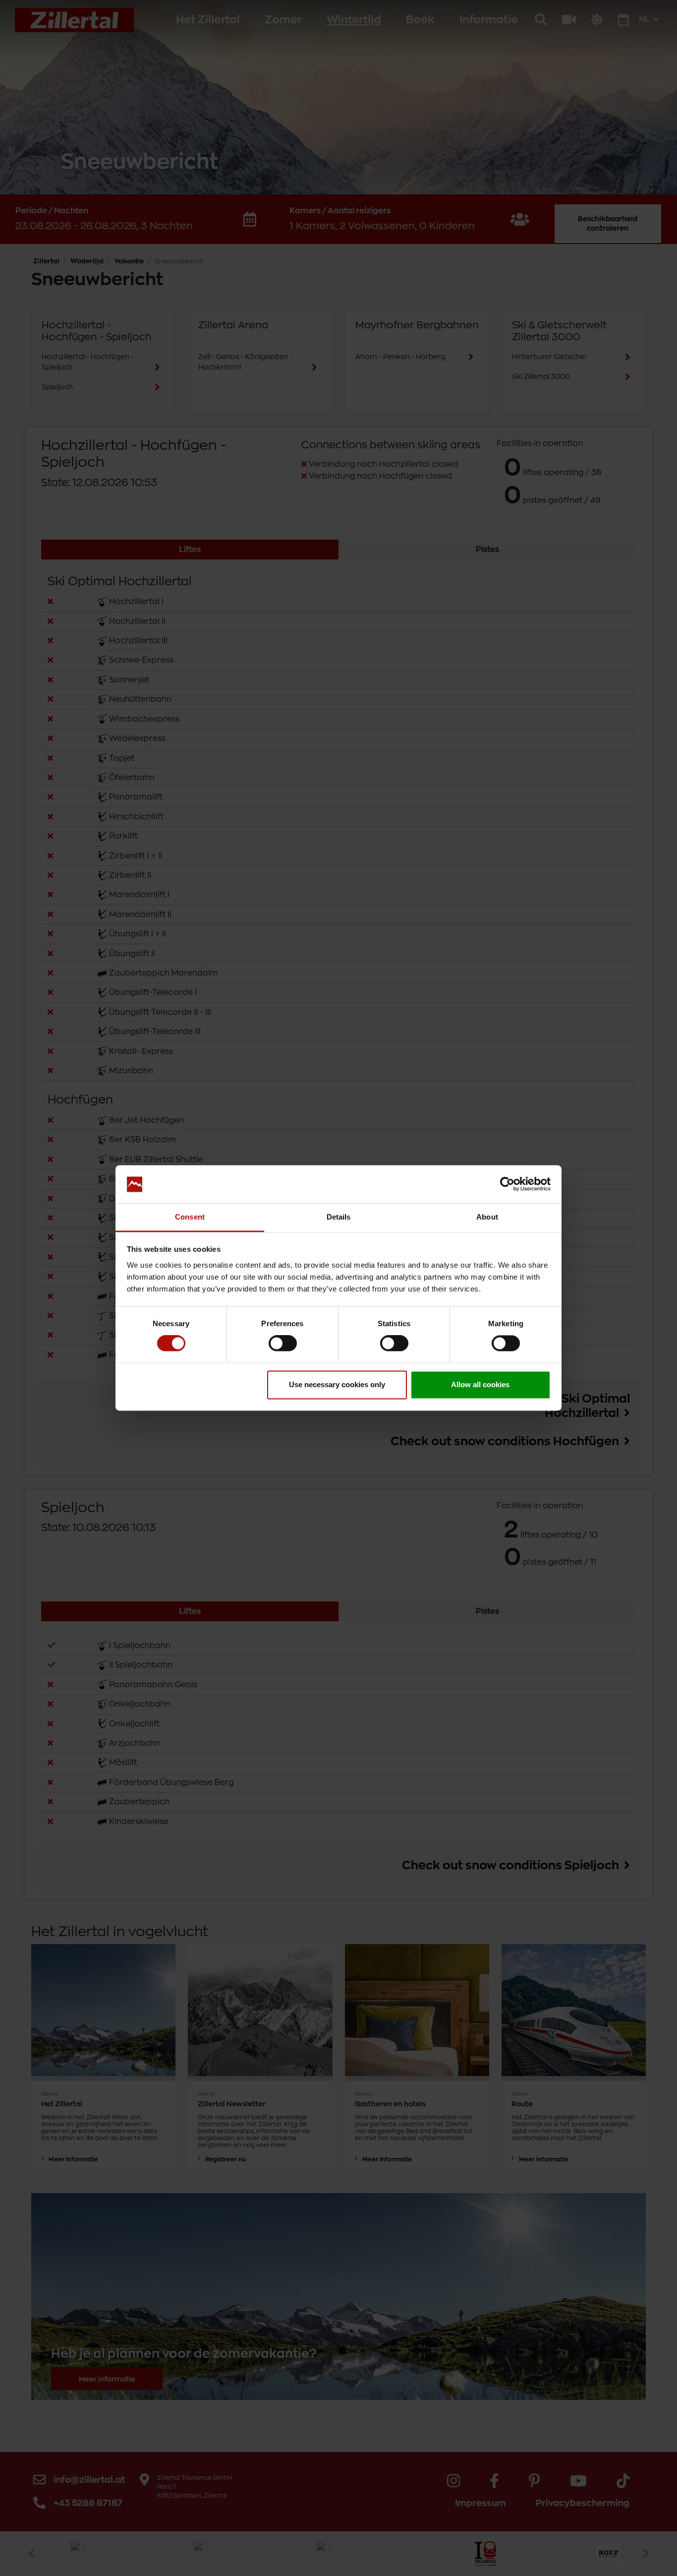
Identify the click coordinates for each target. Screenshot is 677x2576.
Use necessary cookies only (337, 1384)
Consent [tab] (190, 1217)
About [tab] (487, 1217)
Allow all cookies (480, 1384)
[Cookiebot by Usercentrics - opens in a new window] (507, 1184)
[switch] (283, 1344)
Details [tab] (339, 1217)
